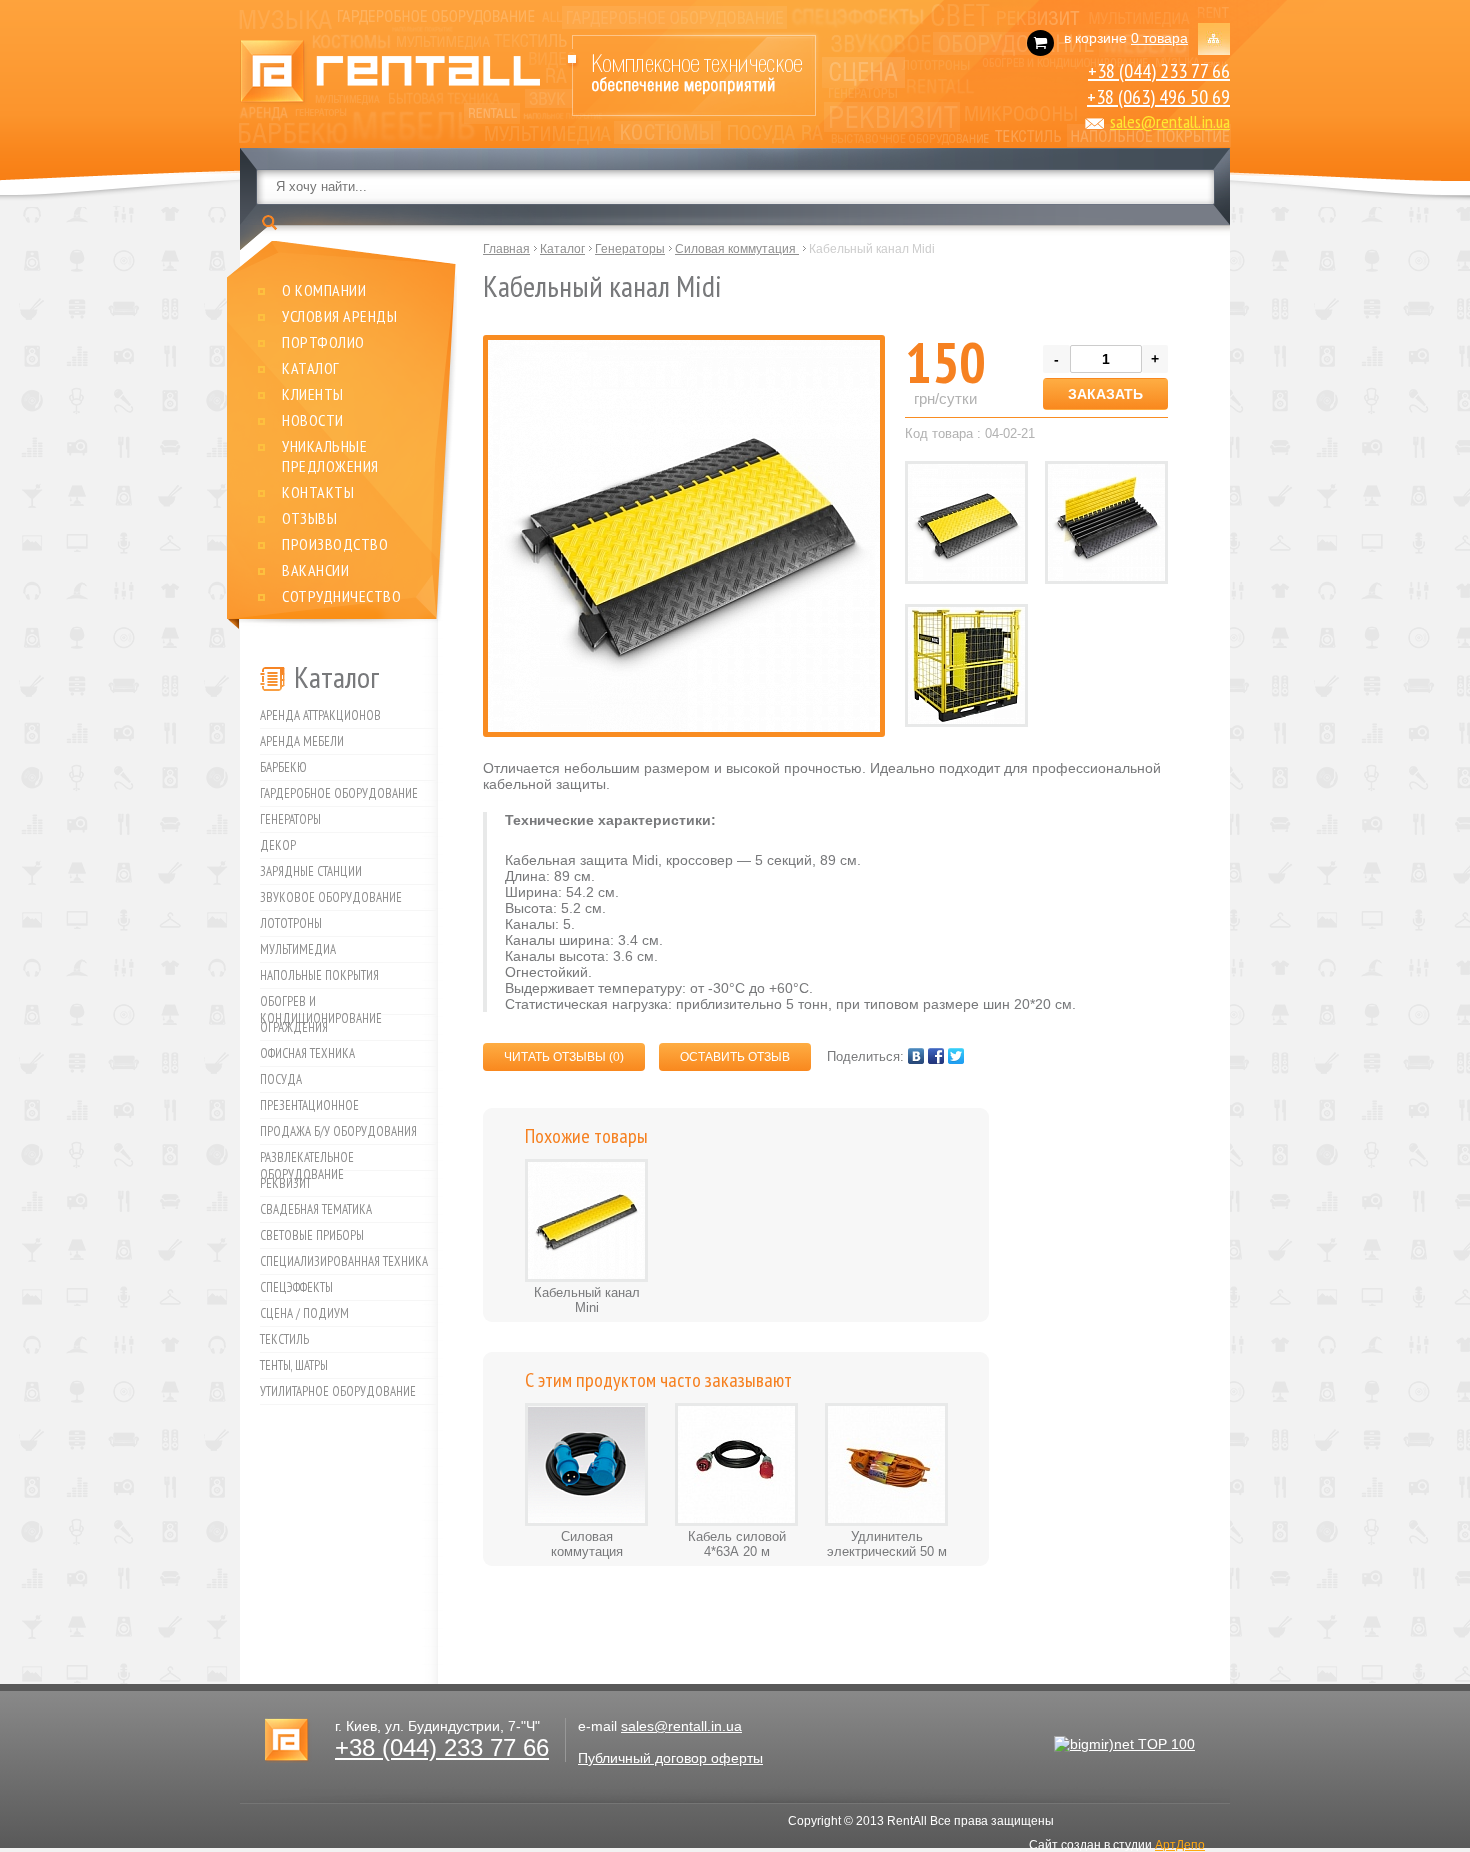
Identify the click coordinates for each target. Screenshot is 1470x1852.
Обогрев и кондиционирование (321, 1004)
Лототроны (291, 923)
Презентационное (309, 1105)
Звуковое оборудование (331, 897)
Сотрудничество (341, 596)
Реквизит (285, 1183)
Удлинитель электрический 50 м (887, 1544)
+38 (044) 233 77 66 (1159, 71)
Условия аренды (339, 316)
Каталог (311, 368)
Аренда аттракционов (320, 715)
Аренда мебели (302, 741)
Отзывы (309, 518)
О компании (324, 290)
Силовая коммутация (587, 1544)
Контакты (318, 492)
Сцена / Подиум (304, 1313)
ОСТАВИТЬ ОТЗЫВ (735, 1057)
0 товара (1159, 38)
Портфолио (323, 342)
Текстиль (284, 1339)
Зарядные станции (311, 871)
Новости (313, 420)
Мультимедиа (298, 949)
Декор (278, 845)
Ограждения (294, 1027)
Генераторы (290, 819)
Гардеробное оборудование (339, 793)
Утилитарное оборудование (338, 1391)
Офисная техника (307, 1053)
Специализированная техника (344, 1261)
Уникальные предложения (330, 456)
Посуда (281, 1079)
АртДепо (1180, 1845)
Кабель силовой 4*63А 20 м (737, 1544)
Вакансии (315, 570)
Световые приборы (312, 1235)
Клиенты (313, 394)
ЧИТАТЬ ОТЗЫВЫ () (564, 1057)
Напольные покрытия (319, 975)
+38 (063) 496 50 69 (1158, 97)
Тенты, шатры (294, 1365)
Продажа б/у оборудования (338, 1131)
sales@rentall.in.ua (1170, 121)
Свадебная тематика (316, 1209)
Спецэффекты (296, 1287)
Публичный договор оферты (670, 1758)
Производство (335, 544)
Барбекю (283, 767)
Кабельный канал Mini (587, 1300)
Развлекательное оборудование (307, 1160)
